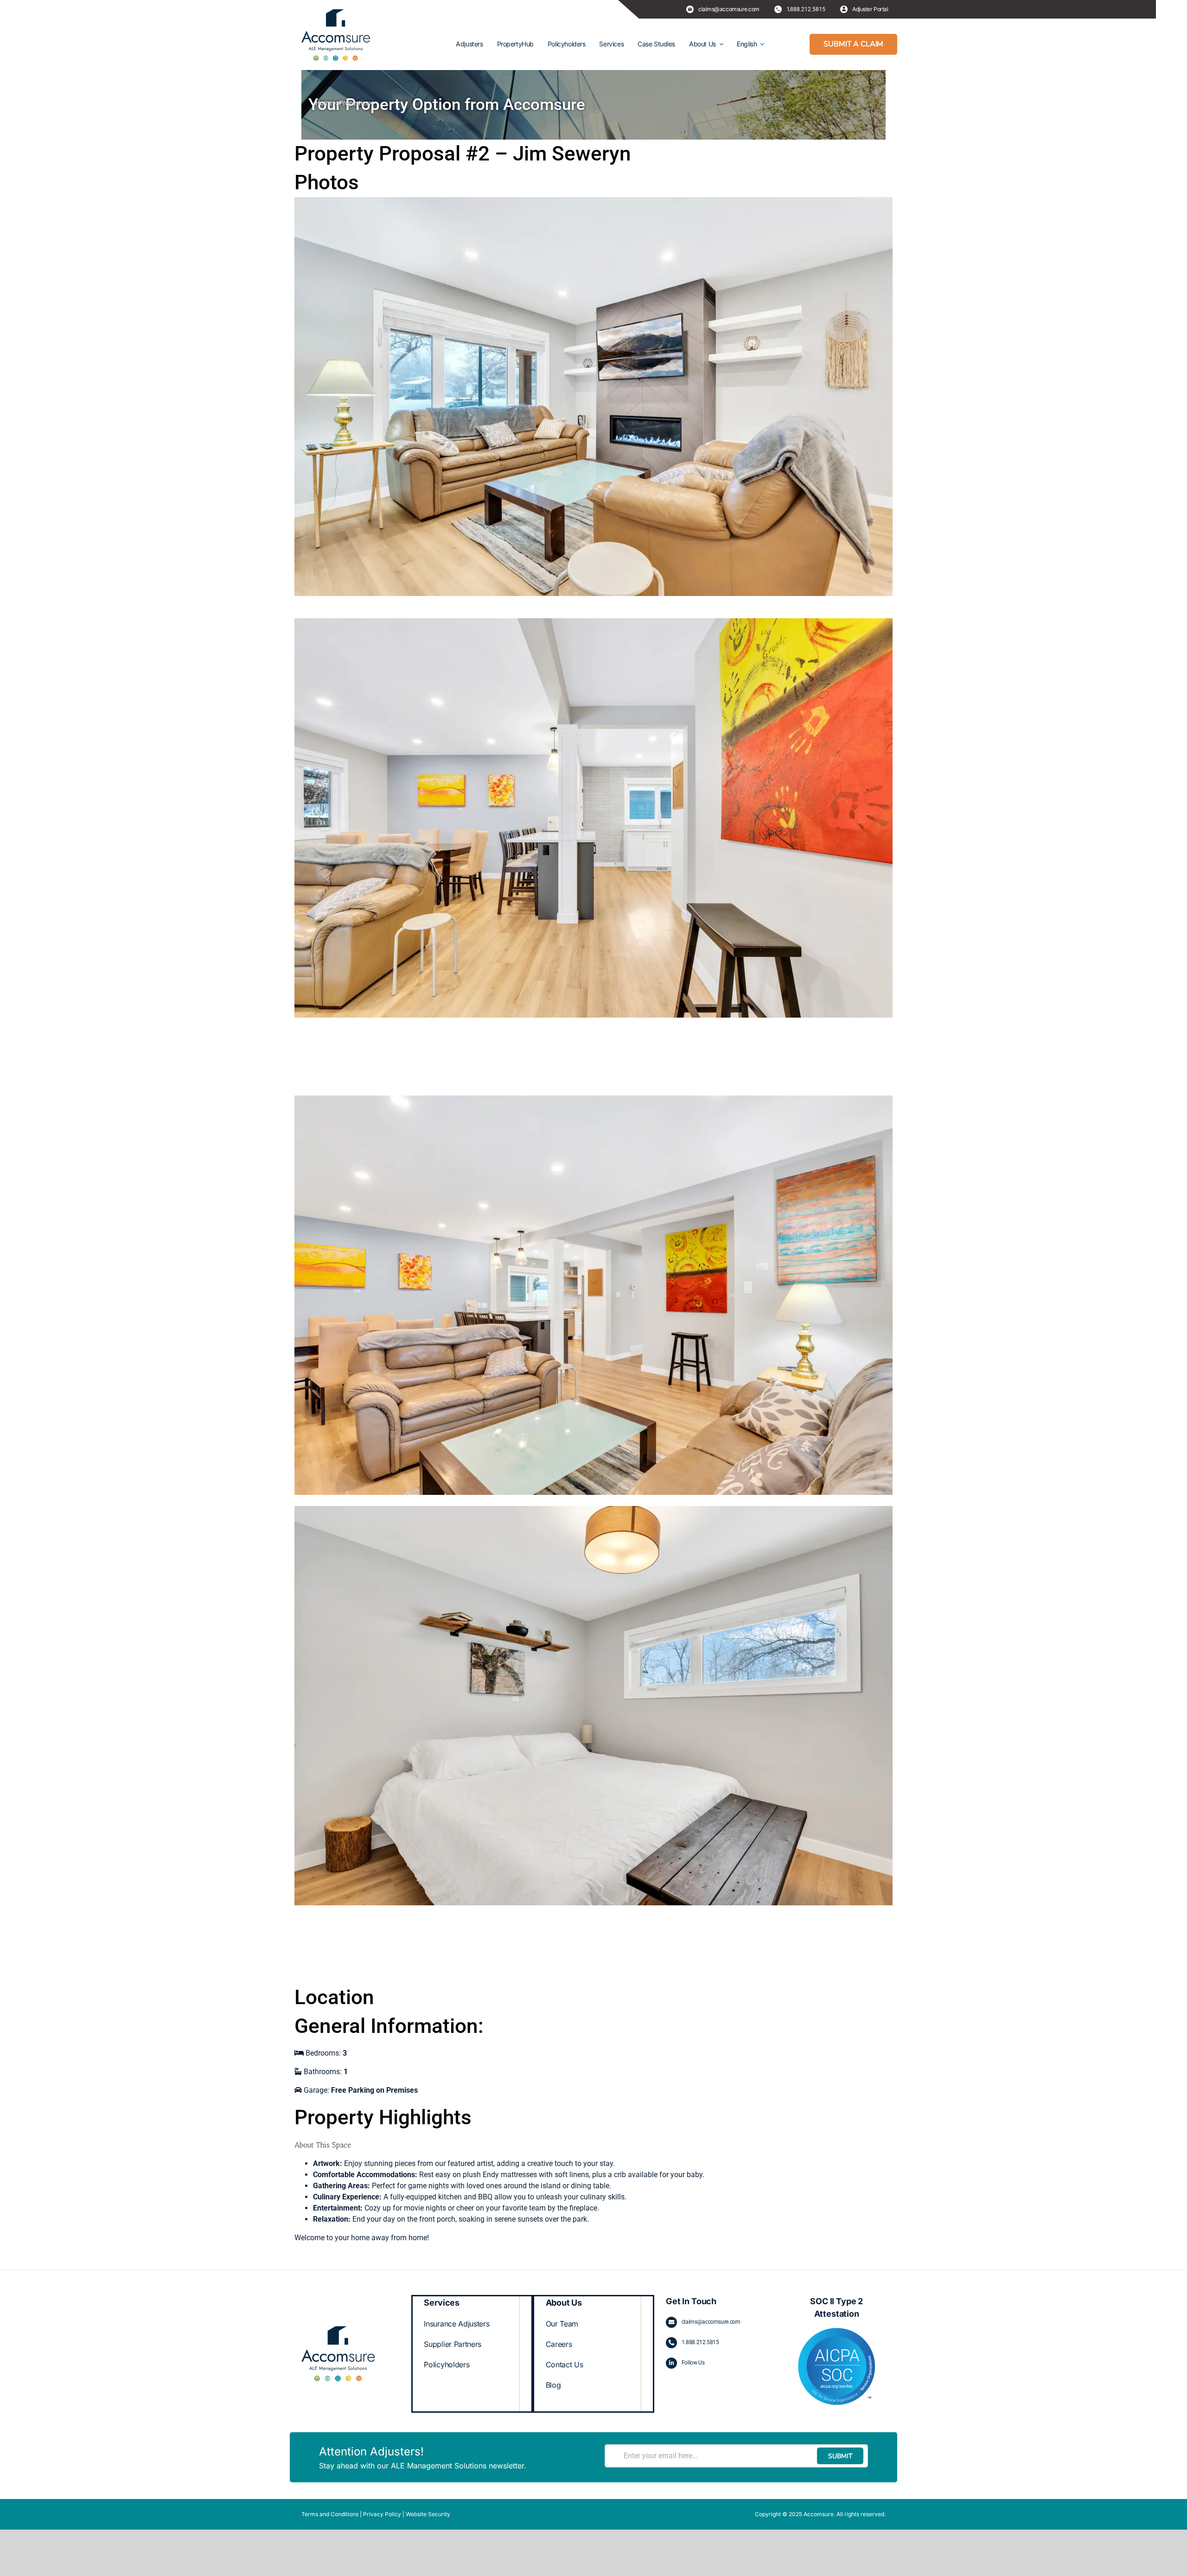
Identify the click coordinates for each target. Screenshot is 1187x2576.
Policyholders (447, 2365)
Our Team (562, 2324)
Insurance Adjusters (456, 2324)
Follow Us (693, 2363)
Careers (559, 2344)
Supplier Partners (453, 2344)
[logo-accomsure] (336, 35)
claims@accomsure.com (711, 2322)
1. (684, 2342)
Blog (553, 2385)
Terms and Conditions (330, 2514)
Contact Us (565, 2365)
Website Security (428, 2514)
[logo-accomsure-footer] (338, 2329)
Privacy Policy (382, 2514)
